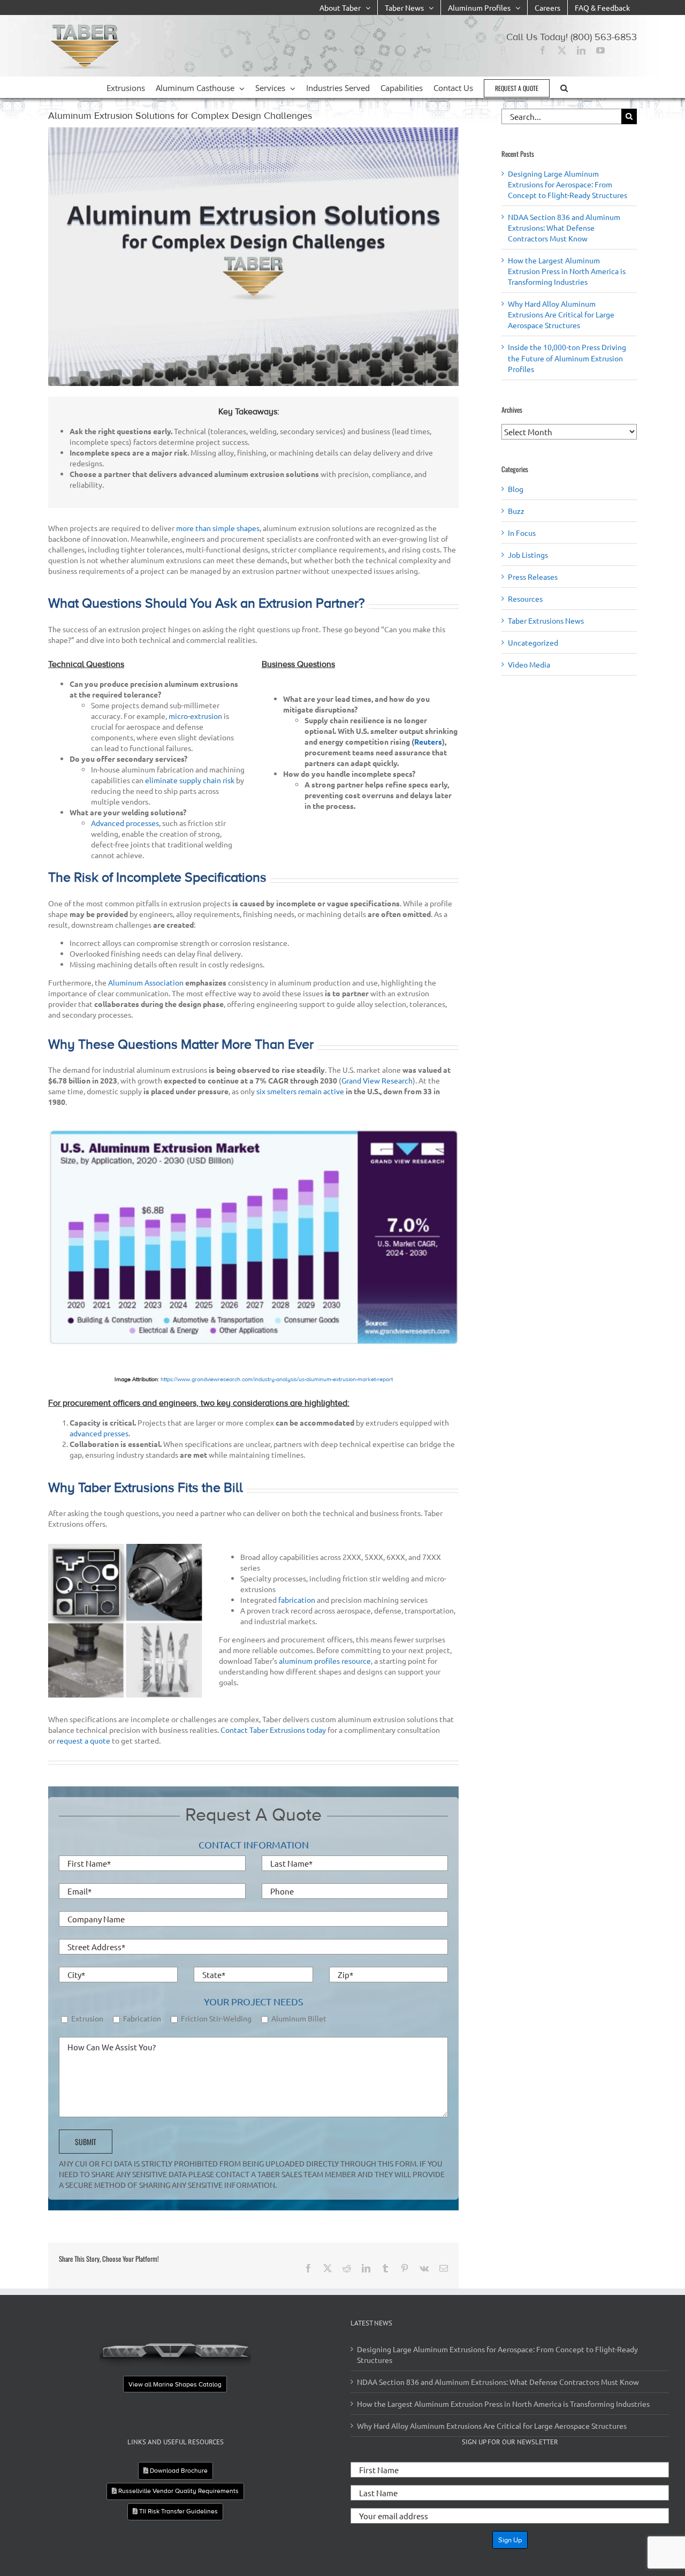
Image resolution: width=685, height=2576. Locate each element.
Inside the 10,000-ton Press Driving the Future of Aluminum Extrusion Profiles (567, 358)
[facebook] (543, 50)
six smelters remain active (300, 1091)
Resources (525, 598)
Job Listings (528, 555)
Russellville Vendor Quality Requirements (178, 2491)
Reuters (428, 741)
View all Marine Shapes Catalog (176, 2384)
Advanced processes (125, 823)
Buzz (516, 511)
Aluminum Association (146, 982)
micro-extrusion (195, 716)
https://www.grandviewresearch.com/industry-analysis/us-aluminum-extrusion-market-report (277, 1379)
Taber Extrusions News (546, 620)
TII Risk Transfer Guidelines (178, 2511)
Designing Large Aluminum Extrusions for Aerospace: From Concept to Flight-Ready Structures (568, 184)
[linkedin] (581, 50)
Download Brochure (178, 2471)
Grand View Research (377, 1080)
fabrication (297, 1600)
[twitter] (562, 50)
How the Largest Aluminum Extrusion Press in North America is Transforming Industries (567, 271)
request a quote (83, 1740)
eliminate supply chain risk (190, 780)
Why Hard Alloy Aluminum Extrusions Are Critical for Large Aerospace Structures (561, 314)
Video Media (529, 664)
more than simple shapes (218, 528)
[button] (564, 87)
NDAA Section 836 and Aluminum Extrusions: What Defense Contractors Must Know (564, 228)
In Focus (522, 533)
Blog (516, 489)
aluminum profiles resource (325, 1661)
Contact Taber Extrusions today (273, 1730)
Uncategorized (533, 642)
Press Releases (533, 577)
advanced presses (99, 1433)
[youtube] (600, 50)
